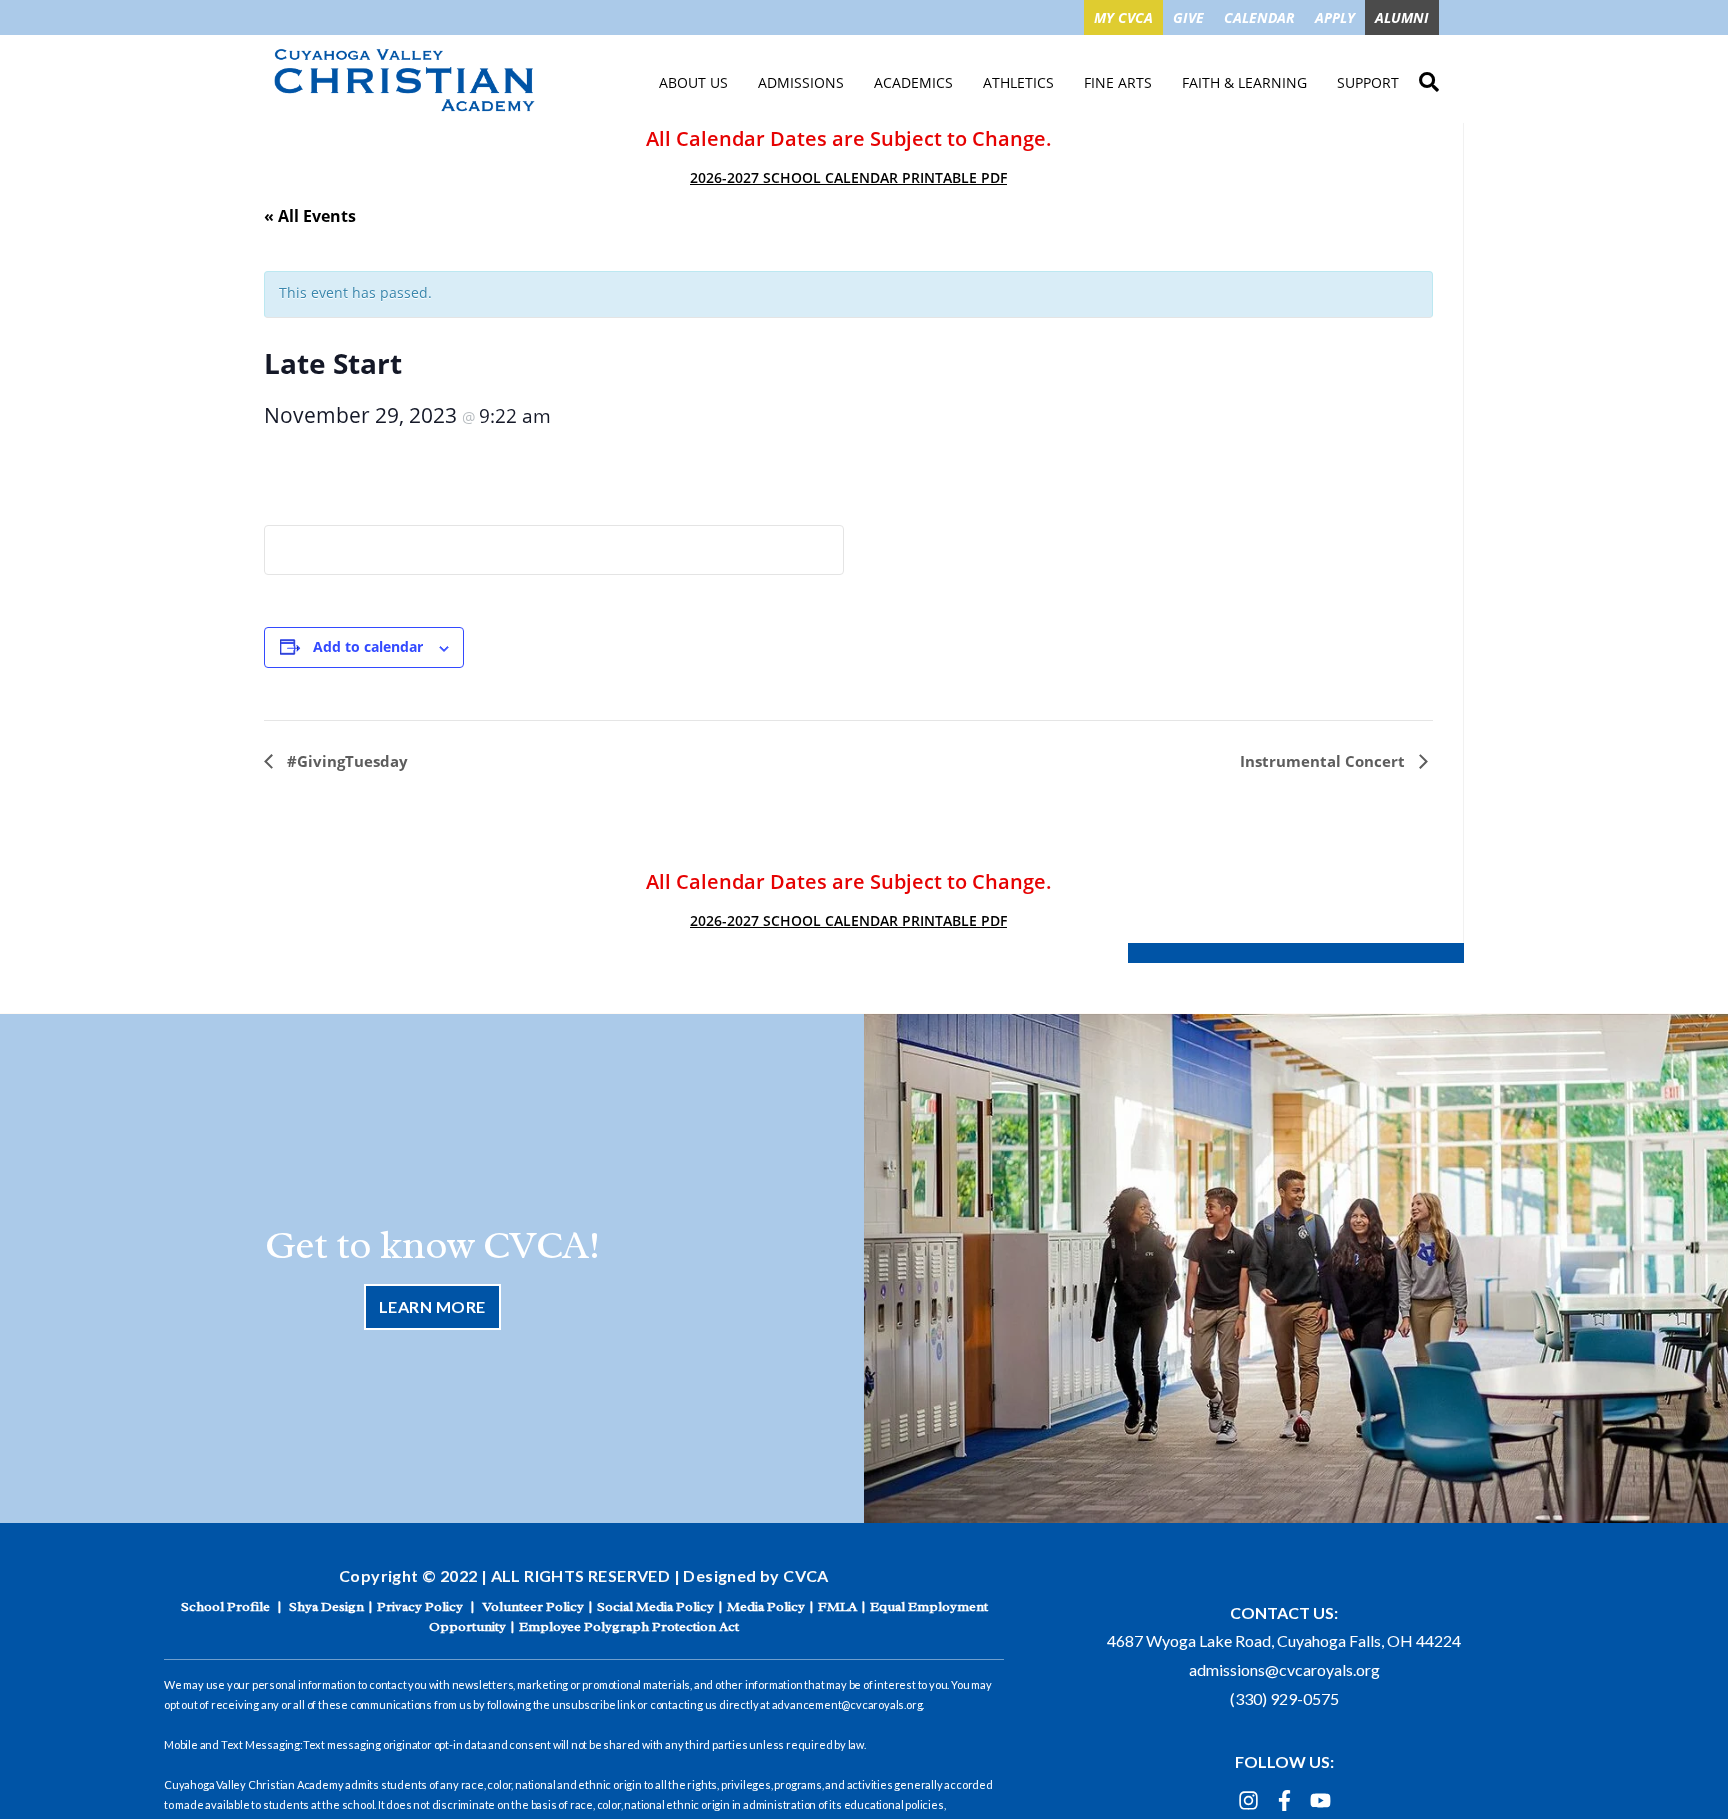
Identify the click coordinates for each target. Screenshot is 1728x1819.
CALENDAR (1259, 17)
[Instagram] (1248, 1800)
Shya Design (326, 1606)
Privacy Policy (420, 1606)
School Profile (225, 1606)
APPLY (1335, 17)
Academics (913, 82)
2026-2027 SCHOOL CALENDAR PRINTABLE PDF (848, 177)
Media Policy (766, 1606)
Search (1429, 79)
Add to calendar (368, 646)
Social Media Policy (655, 1606)
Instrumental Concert (1324, 761)
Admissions (801, 82)
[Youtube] (1320, 1800)
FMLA (837, 1606)
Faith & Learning (1244, 82)
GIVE (1188, 17)
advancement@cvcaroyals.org (847, 1704)
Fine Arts (1118, 82)
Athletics (1018, 82)
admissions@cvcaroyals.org (1284, 1669)
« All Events (310, 216)
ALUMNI (1402, 17)
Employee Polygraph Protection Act (629, 1626)
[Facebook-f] (1284, 1800)
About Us (693, 82)
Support (1368, 82)
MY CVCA (1123, 17)
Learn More (432, 1306)
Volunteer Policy (533, 1606)
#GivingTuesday (345, 761)
